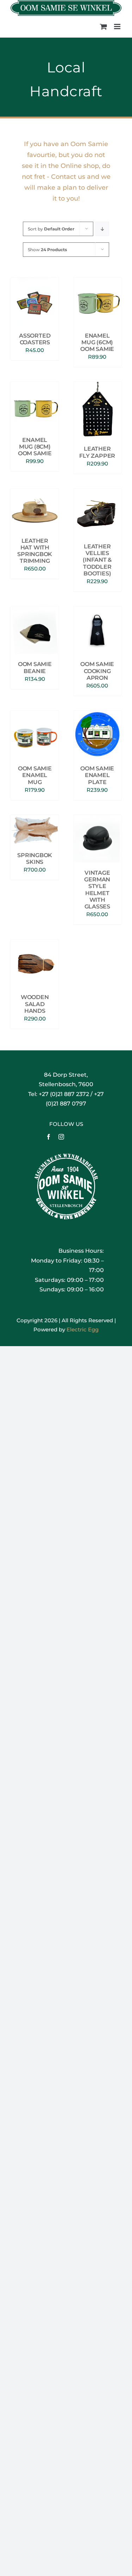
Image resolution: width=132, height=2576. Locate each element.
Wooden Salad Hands (35, 1004)
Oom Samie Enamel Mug (35, 775)
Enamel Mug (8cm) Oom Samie (35, 447)
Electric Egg (83, 1329)
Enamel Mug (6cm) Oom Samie (97, 342)
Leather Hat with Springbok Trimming (35, 551)
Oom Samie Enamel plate (97, 775)
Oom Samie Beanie (35, 667)
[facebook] (49, 1137)
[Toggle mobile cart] (103, 27)
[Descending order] (102, 229)
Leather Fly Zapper (97, 452)
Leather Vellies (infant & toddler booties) (97, 560)
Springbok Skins (35, 859)
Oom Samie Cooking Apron (97, 671)
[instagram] (61, 1137)
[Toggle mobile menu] (118, 27)
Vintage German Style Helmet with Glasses (97, 890)
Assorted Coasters (35, 339)
